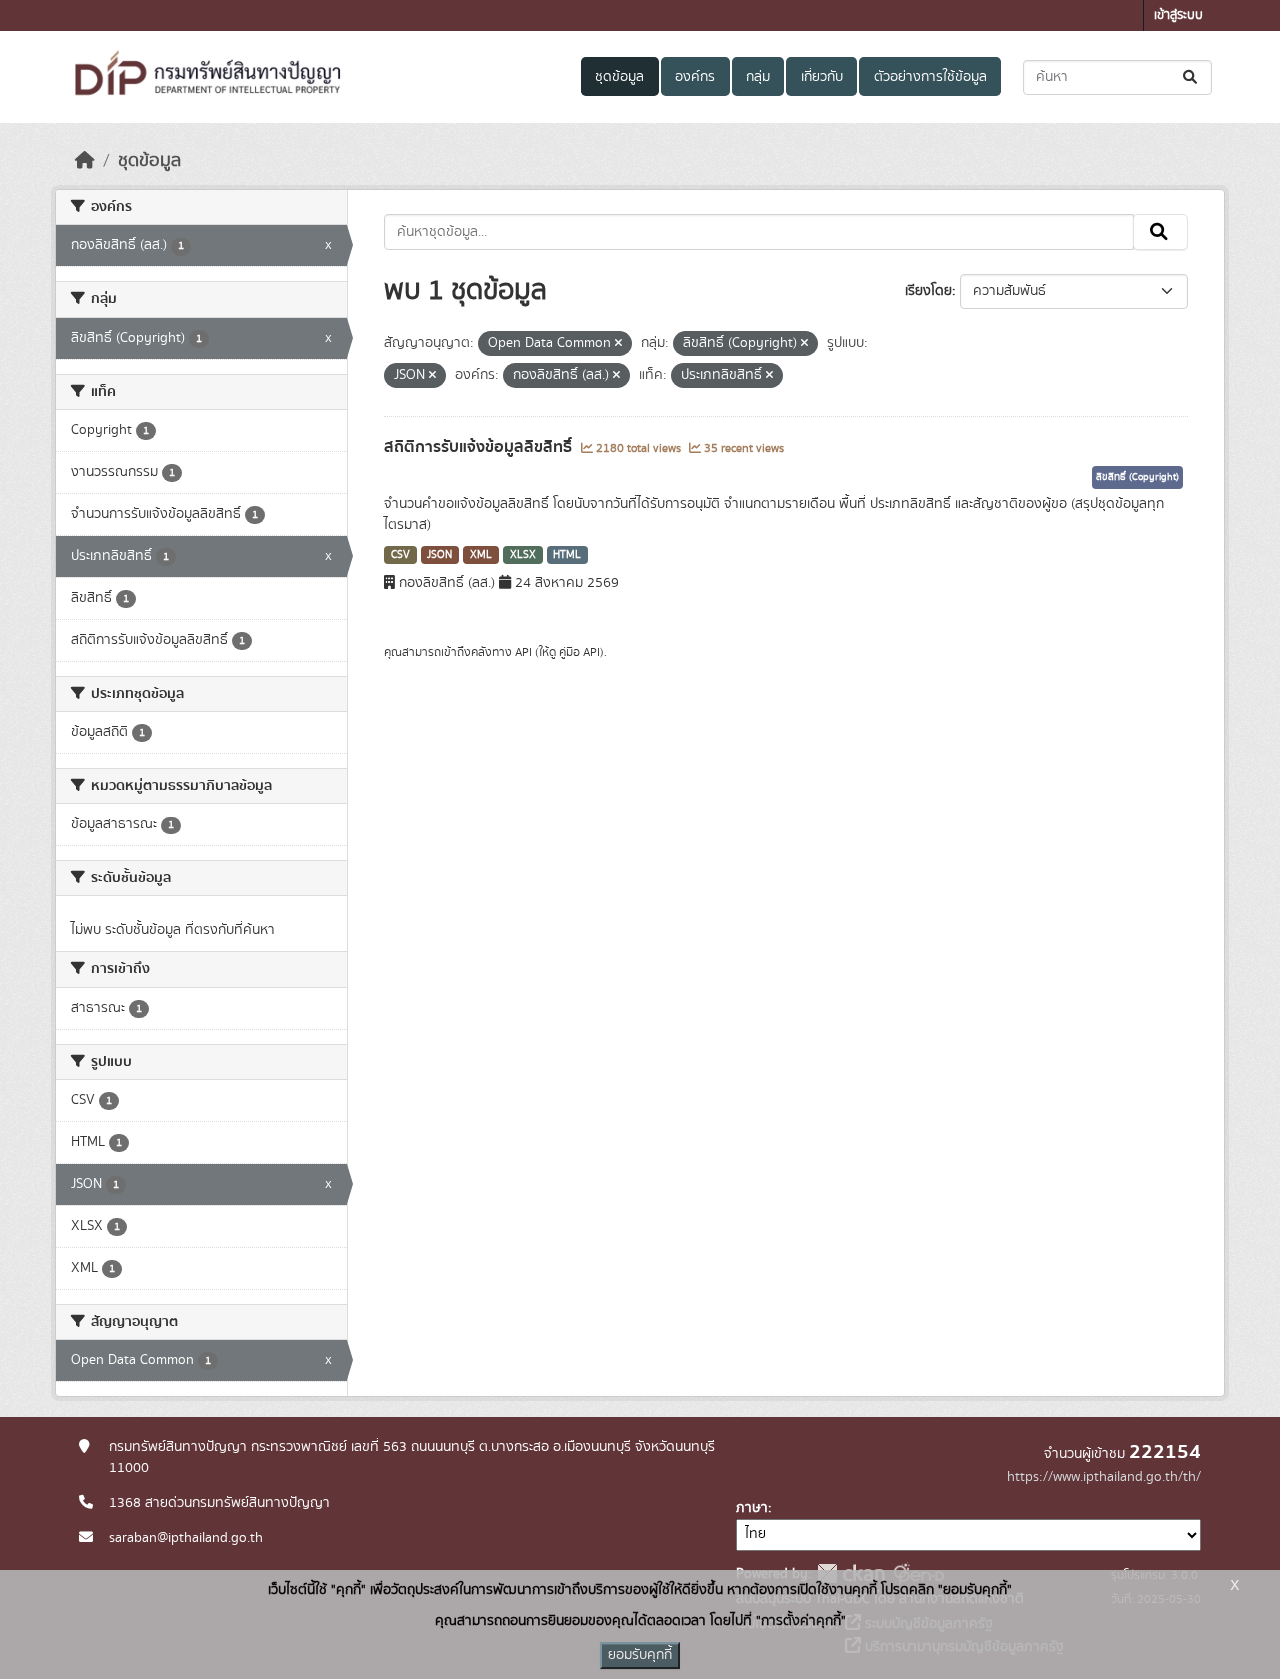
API (523, 652)
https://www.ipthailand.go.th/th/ (1104, 1477)
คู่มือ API (579, 652)
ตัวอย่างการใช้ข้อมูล (930, 77)
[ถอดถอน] (618, 344)
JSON (439, 555)
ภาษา (752, 1508)
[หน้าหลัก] (85, 161)
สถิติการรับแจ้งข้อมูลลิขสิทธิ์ (480, 447)
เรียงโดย (928, 291)
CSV (400, 555)
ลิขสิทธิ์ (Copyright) (1137, 477)
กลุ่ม (758, 77)
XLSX (523, 555)
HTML (567, 555)
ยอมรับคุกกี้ (640, 1655)
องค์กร (695, 77)
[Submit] (1191, 77)
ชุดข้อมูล (619, 77)
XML (481, 555)
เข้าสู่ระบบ (1178, 15)
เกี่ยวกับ (822, 77)
